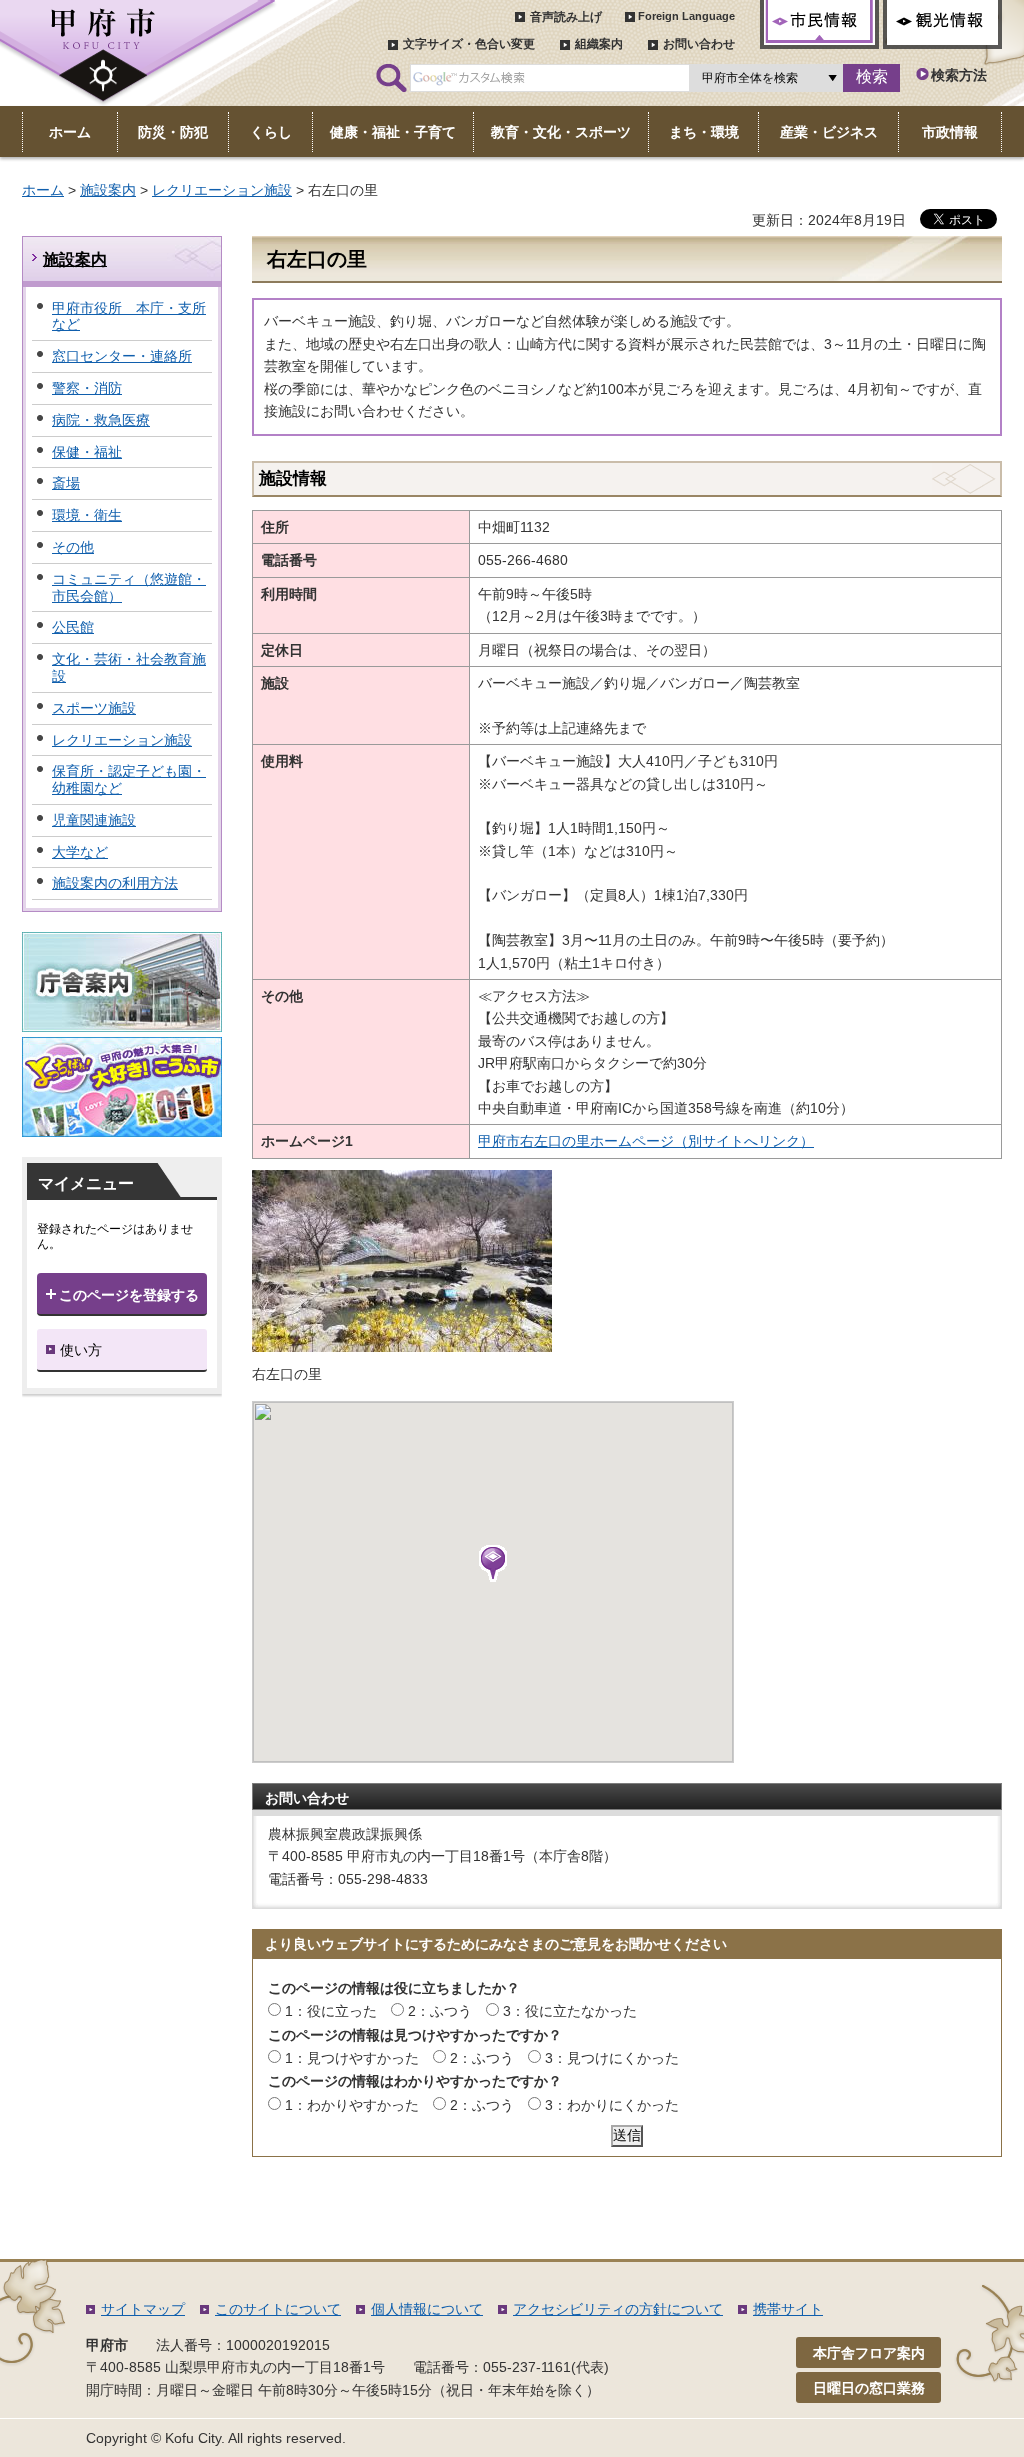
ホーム (43, 190)
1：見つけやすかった (352, 2058)
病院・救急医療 (101, 420)
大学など (80, 852)
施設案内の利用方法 (115, 883)
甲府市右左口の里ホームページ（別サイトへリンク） (646, 1141)
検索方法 (959, 75)
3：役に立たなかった (570, 2011)
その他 (73, 547)
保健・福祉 (87, 452)
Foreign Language (686, 16)
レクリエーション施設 (222, 190)
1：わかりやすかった (352, 2105)
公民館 (73, 627)
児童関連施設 (94, 820)
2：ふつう (440, 2011)
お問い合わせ (699, 44)
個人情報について (427, 2309)
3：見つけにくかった (612, 2058)
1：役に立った (331, 2011)
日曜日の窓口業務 (869, 2388)
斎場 (66, 483)
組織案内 (599, 44)
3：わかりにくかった (612, 2105)
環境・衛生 (87, 515)
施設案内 (108, 190)
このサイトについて (278, 2309)
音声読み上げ (566, 17)
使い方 (81, 1350)
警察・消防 (87, 388)
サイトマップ (143, 2309)
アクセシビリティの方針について (618, 2309)
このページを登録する (129, 1295)
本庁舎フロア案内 (869, 2353)
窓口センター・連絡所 (122, 356)
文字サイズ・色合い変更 (469, 44)
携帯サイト (788, 2309)
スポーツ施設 (94, 708)
